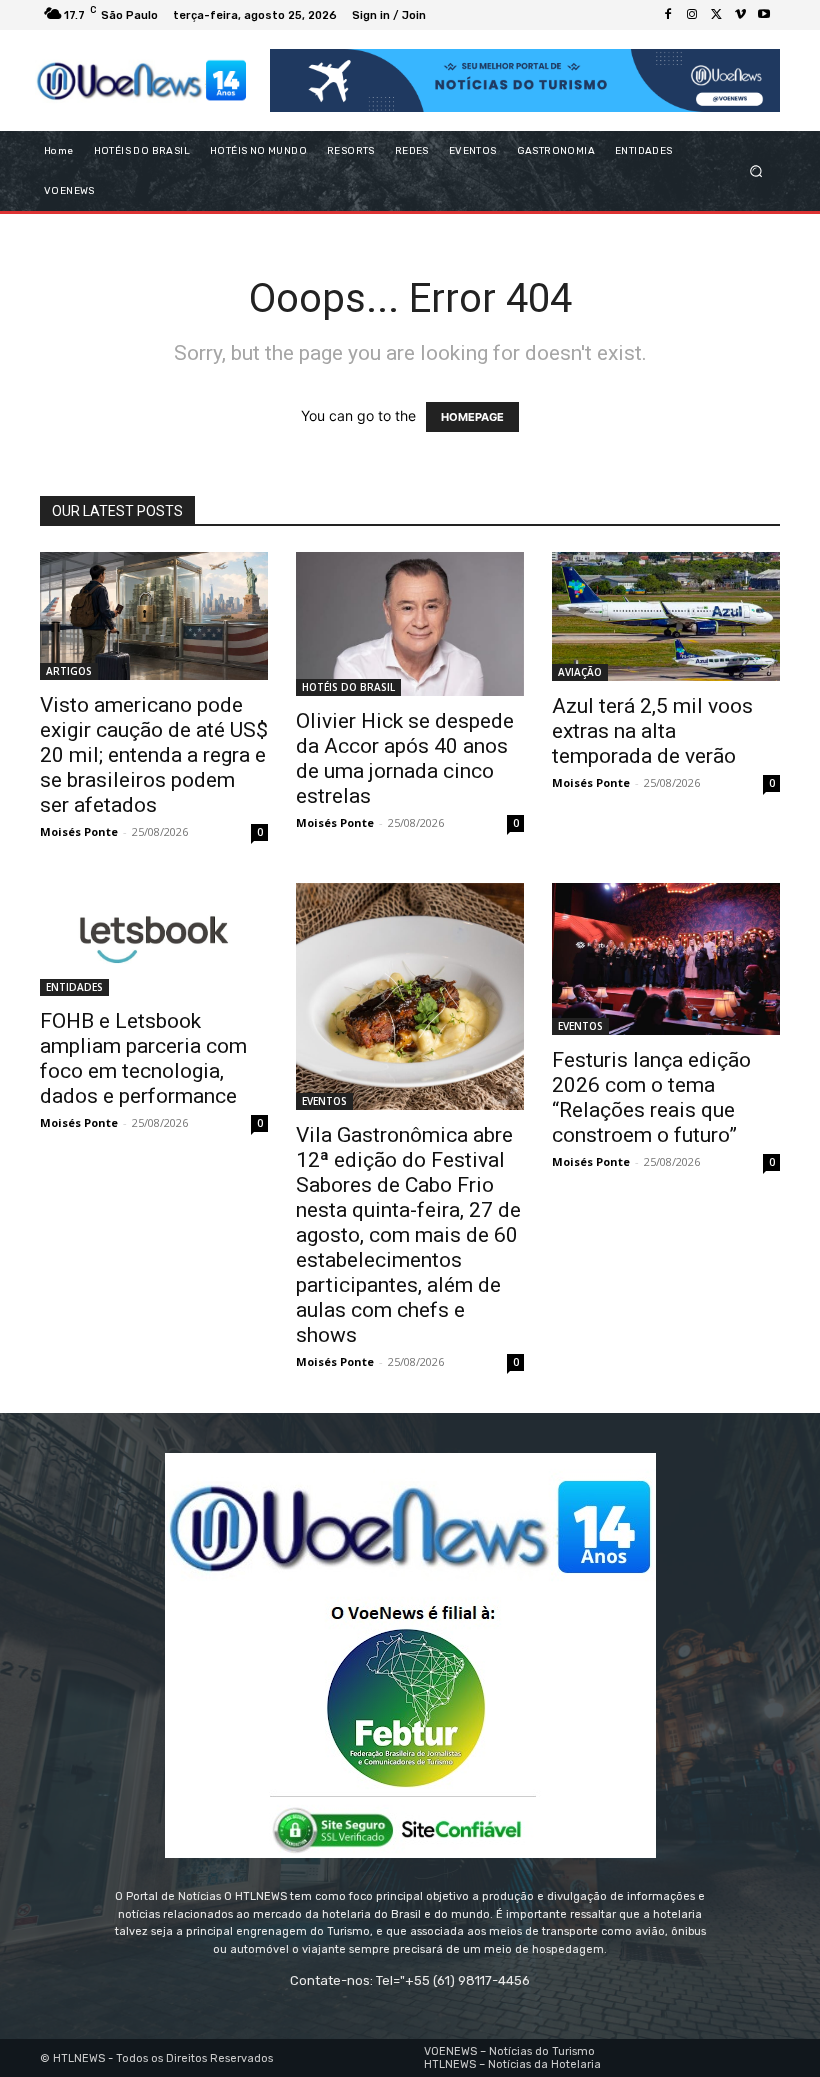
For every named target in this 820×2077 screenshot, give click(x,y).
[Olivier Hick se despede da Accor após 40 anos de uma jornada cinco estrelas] (410, 624)
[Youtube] (764, 15)
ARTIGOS (69, 671)
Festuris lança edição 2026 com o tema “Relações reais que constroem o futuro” (651, 1097)
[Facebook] (668, 15)
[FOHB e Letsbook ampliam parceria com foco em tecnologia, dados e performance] (154, 939)
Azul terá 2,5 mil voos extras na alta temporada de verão (652, 731)
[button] (756, 171)
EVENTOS (324, 1101)
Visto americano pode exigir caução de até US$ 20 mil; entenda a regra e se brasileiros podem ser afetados (154, 755)
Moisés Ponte (79, 831)
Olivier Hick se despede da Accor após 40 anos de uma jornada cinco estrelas (405, 758)
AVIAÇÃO (580, 672)
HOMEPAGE (472, 417)
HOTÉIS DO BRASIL (348, 687)
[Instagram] (692, 15)
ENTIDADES (74, 987)
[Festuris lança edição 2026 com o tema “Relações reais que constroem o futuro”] (666, 959)
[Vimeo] (740, 15)
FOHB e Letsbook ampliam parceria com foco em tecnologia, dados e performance (143, 1058)
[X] (716, 15)
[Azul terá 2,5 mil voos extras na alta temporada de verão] (666, 616)
